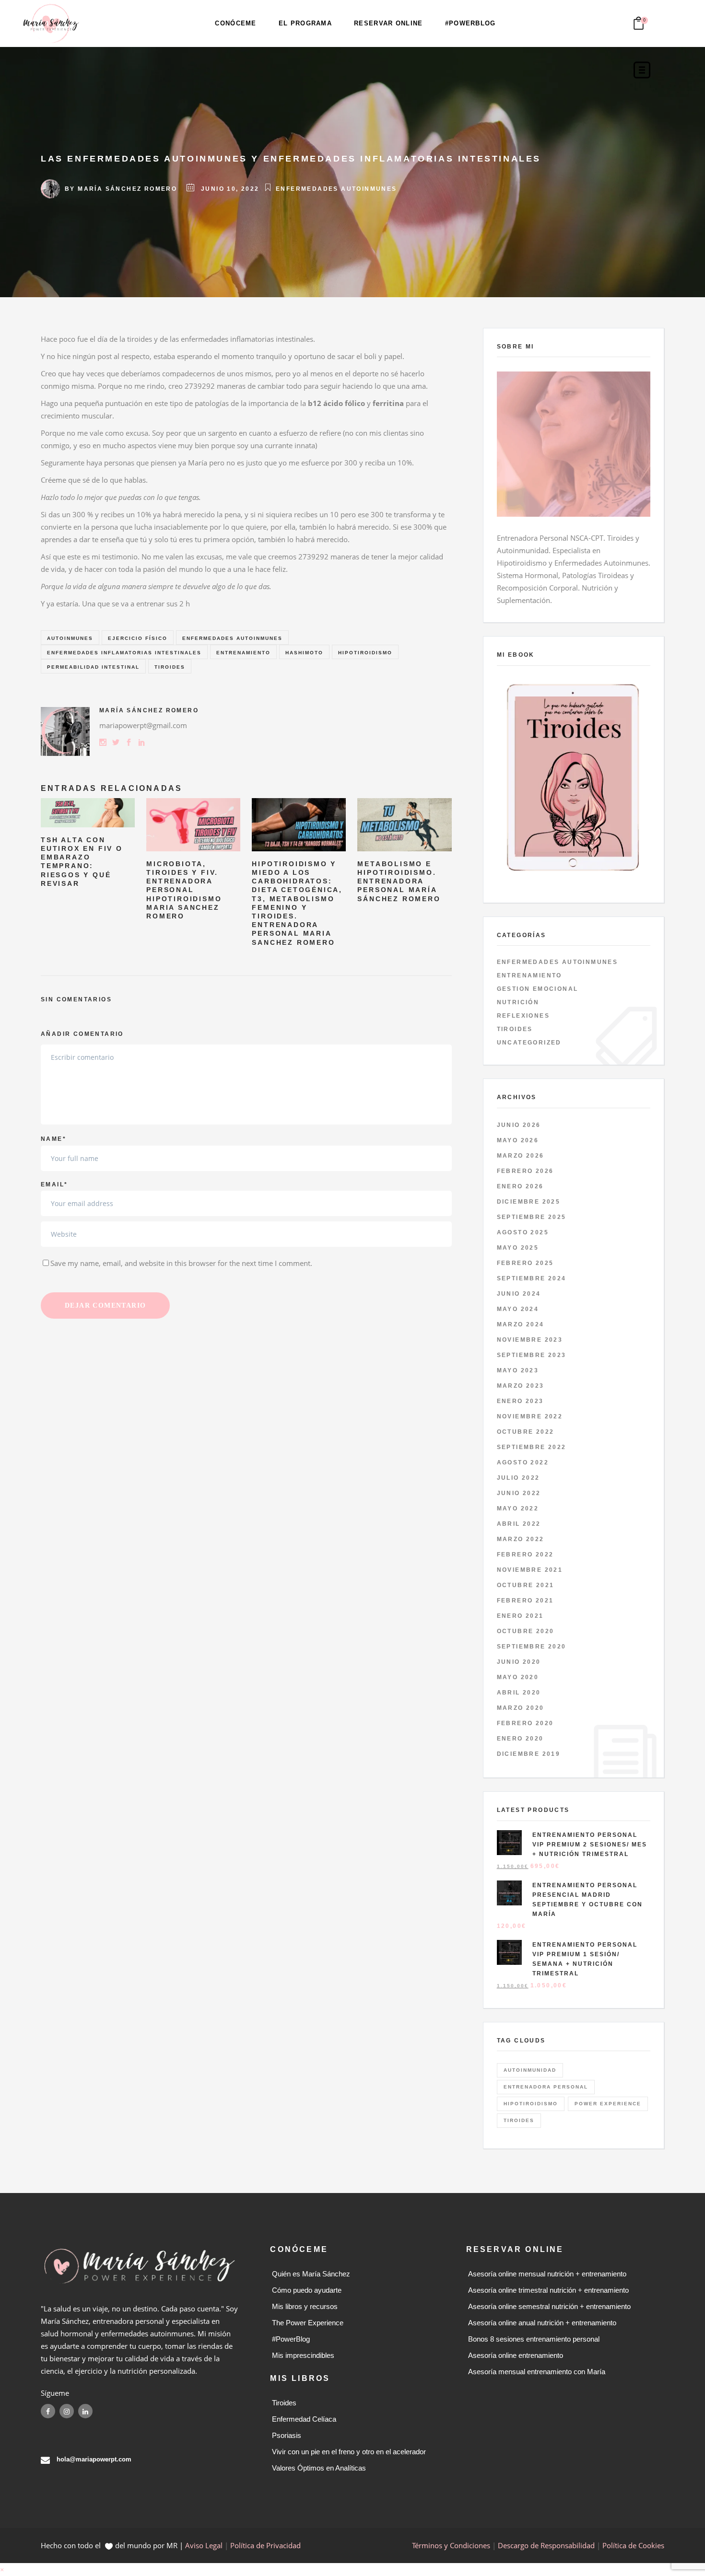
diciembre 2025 (529, 1202)
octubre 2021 (526, 1585)
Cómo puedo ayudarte (307, 2290)
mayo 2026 (518, 1140)
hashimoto (304, 653)
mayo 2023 (518, 1370)
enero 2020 (520, 1739)
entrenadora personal (546, 2087)
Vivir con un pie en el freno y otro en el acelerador (349, 2452)
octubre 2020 (526, 1631)
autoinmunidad (530, 2070)
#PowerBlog (291, 2339)
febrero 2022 (525, 1555)
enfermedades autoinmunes (232, 638)
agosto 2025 (523, 1232)
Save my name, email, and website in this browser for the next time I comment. (181, 1263)
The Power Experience (308, 2323)
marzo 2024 (521, 1324)
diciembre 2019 (529, 1754)
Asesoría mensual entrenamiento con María (537, 2372)
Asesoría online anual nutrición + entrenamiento (542, 2323)
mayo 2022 (518, 1508)
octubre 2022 (526, 1432)
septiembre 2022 (532, 1447)
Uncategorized (529, 1043)
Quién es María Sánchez (311, 2274)
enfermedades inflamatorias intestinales (124, 653)
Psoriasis (287, 2435)
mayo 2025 (518, 1248)
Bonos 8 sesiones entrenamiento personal (534, 2339)
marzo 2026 (521, 1156)
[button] (2, 2569)
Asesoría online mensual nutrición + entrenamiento (547, 2274)
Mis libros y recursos (305, 2306)
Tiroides (515, 1029)
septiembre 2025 (532, 1217)
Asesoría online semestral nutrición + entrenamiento (549, 2306)
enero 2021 (520, 1616)
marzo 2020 (521, 1708)
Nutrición (518, 1002)
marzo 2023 (521, 1386)
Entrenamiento (529, 975)
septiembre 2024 (532, 1278)
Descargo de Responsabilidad (546, 2545)
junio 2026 (519, 1125)
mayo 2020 (518, 1677)
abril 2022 (519, 1524)
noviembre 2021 (530, 1570)
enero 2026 (520, 1186)
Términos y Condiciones (451, 2545)
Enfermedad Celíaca (304, 2419)
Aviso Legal (204, 2545)
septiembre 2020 (532, 1647)
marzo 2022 (521, 1539)
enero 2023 (520, 1401)
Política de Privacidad (265, 2545)
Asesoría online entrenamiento (516, 2355)
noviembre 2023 (530, 1340)
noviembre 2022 (530, 1416)
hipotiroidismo (365, 653)
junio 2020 (519, 1662)
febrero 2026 (525, 1171)
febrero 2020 (525, 1723)
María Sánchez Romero (127, 189)
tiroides (170, 667)
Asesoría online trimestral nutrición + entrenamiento (548, 2290)
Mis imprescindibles (303, 2355)
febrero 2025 (525, 1263)
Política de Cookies (633, 2545)
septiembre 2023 (532, 1355)
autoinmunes (70, 638)
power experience (608, 2104)
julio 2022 (518, 1478)
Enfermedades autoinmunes (336, 189)
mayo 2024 (518, 1309)
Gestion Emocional (538, 989)
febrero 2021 (525, 1601)
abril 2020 (519, 1693)
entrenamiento (243, 653)
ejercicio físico (138, 638)
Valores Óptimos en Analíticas (319, 2468)
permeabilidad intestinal (93, 667)
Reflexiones (523, 1016)
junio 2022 (519, 1493)
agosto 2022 (523, 1462)
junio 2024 (519, 1294)
